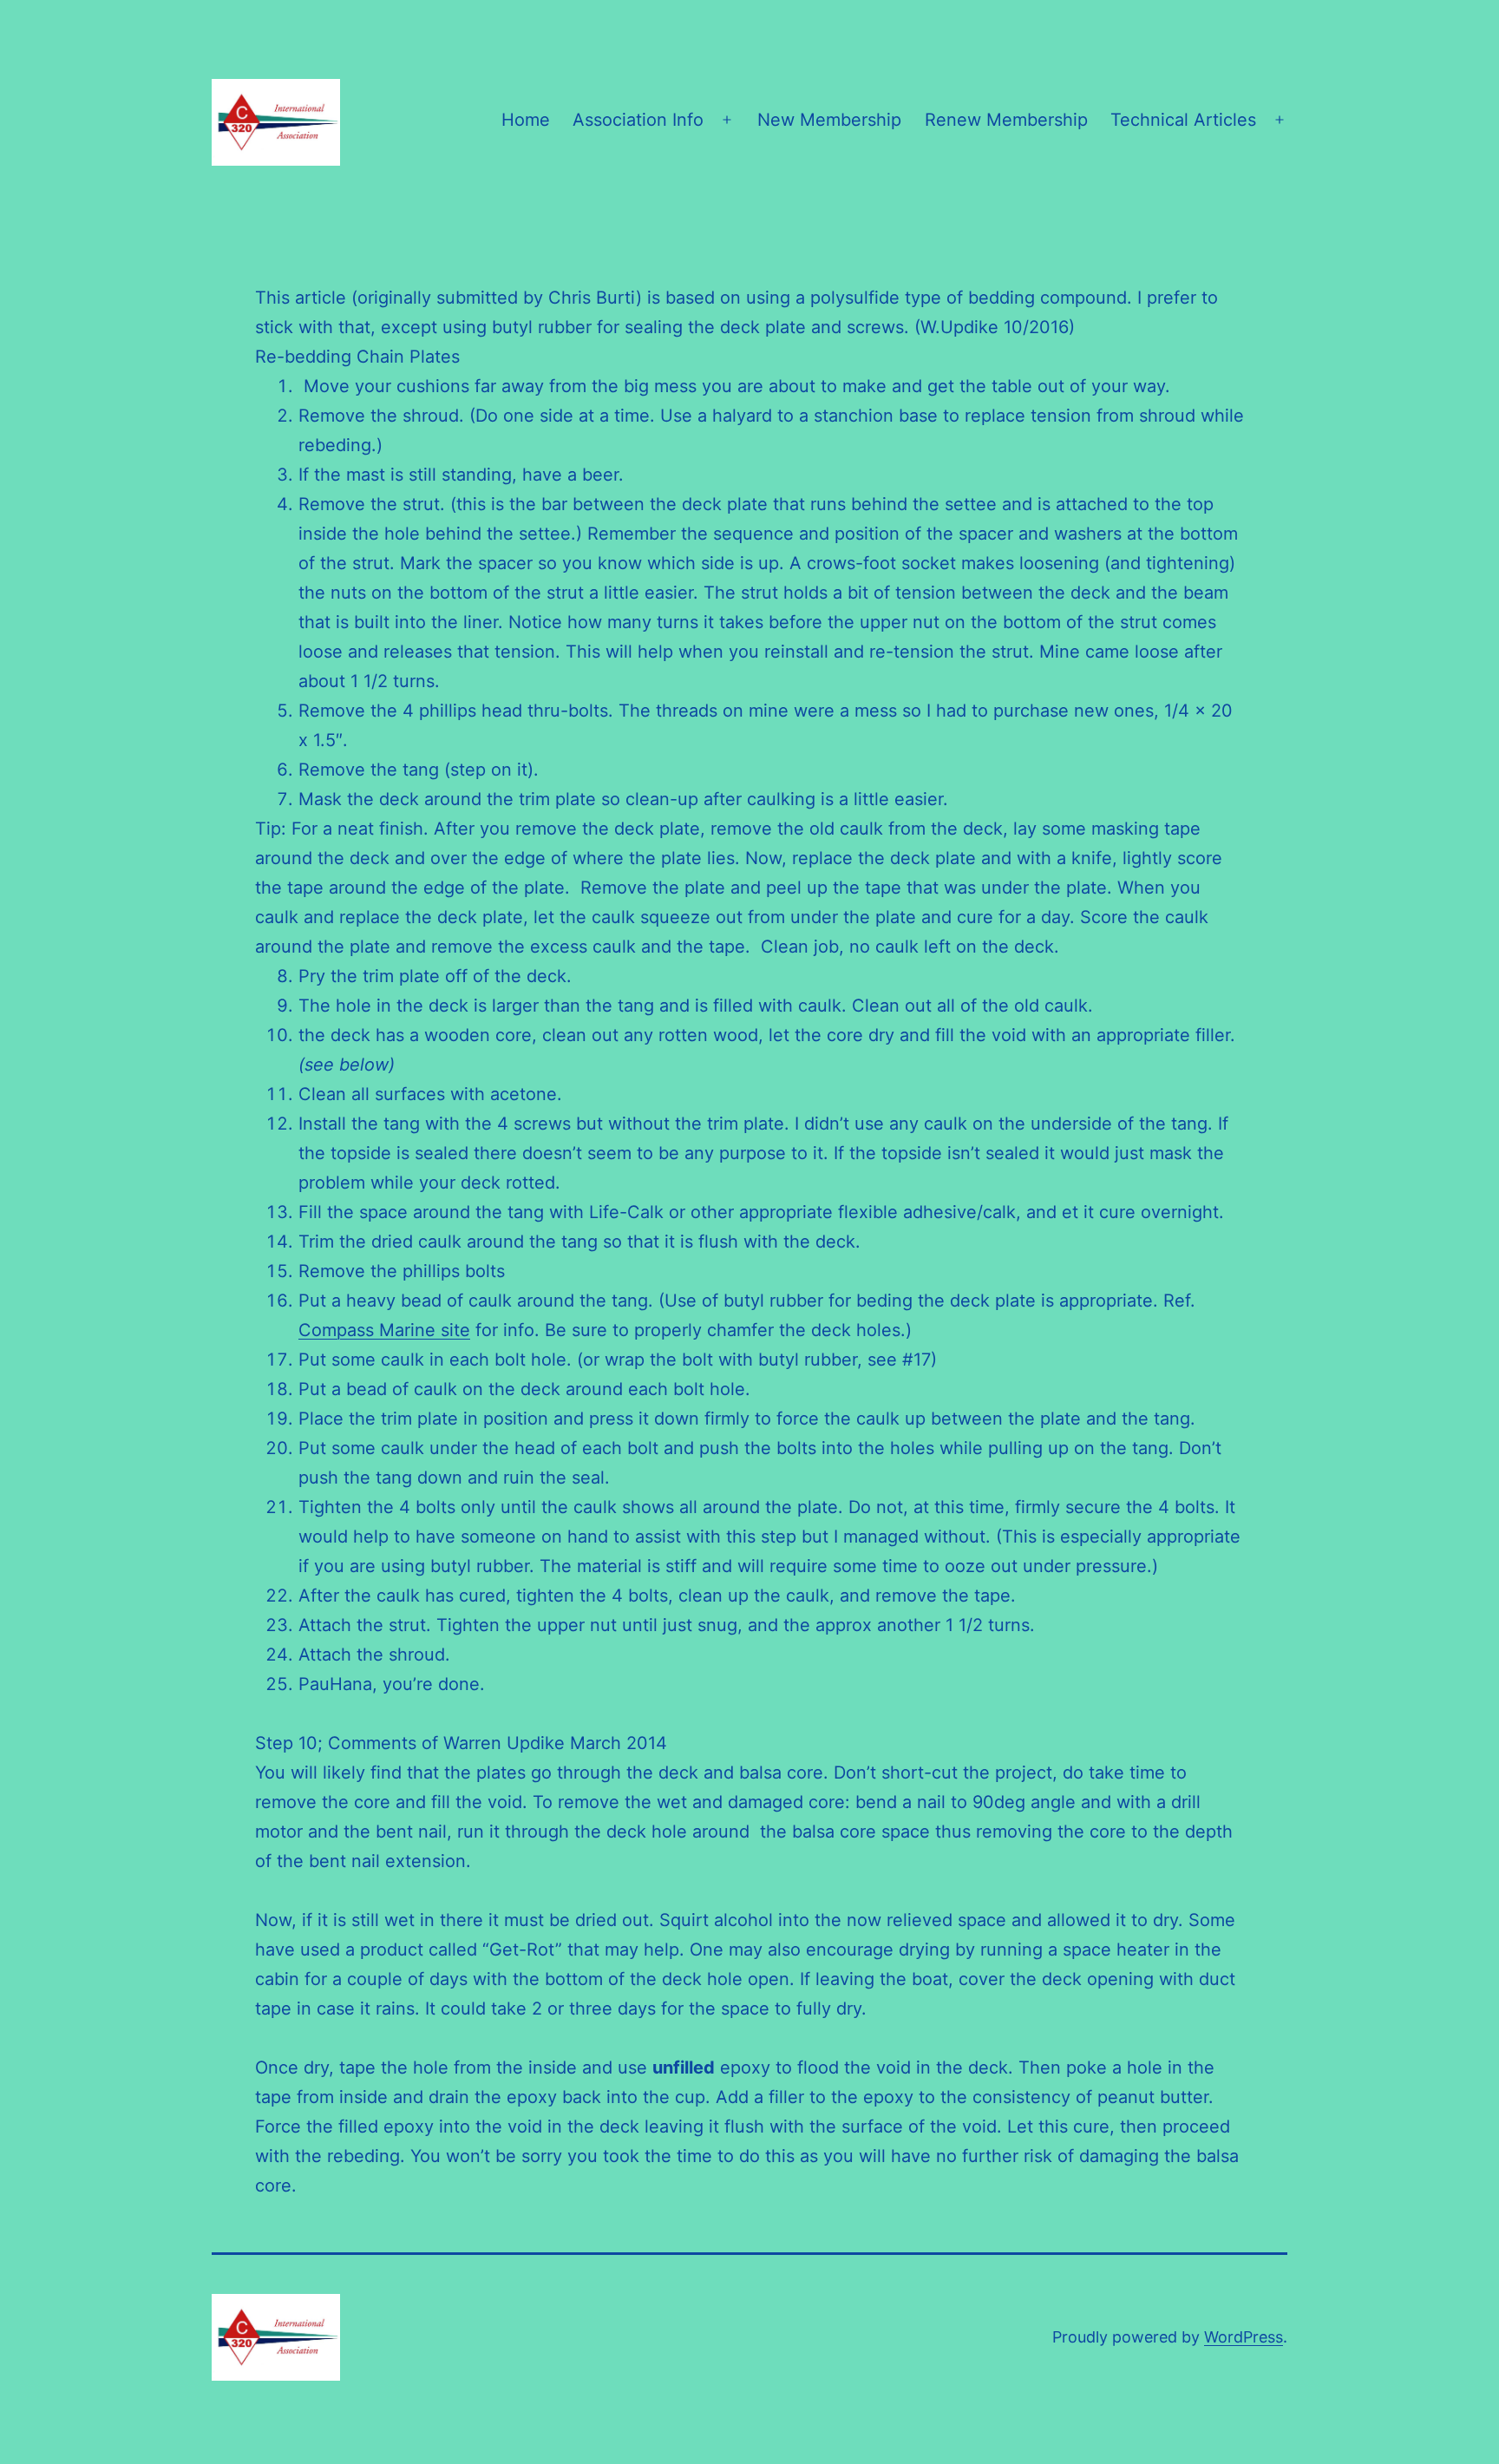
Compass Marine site (384, 1330)
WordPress (1244, 2337)
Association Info (638, 120)
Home (526, 120)
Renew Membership (1006, 120)
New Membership (829, 120)
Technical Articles (1183, 120)
